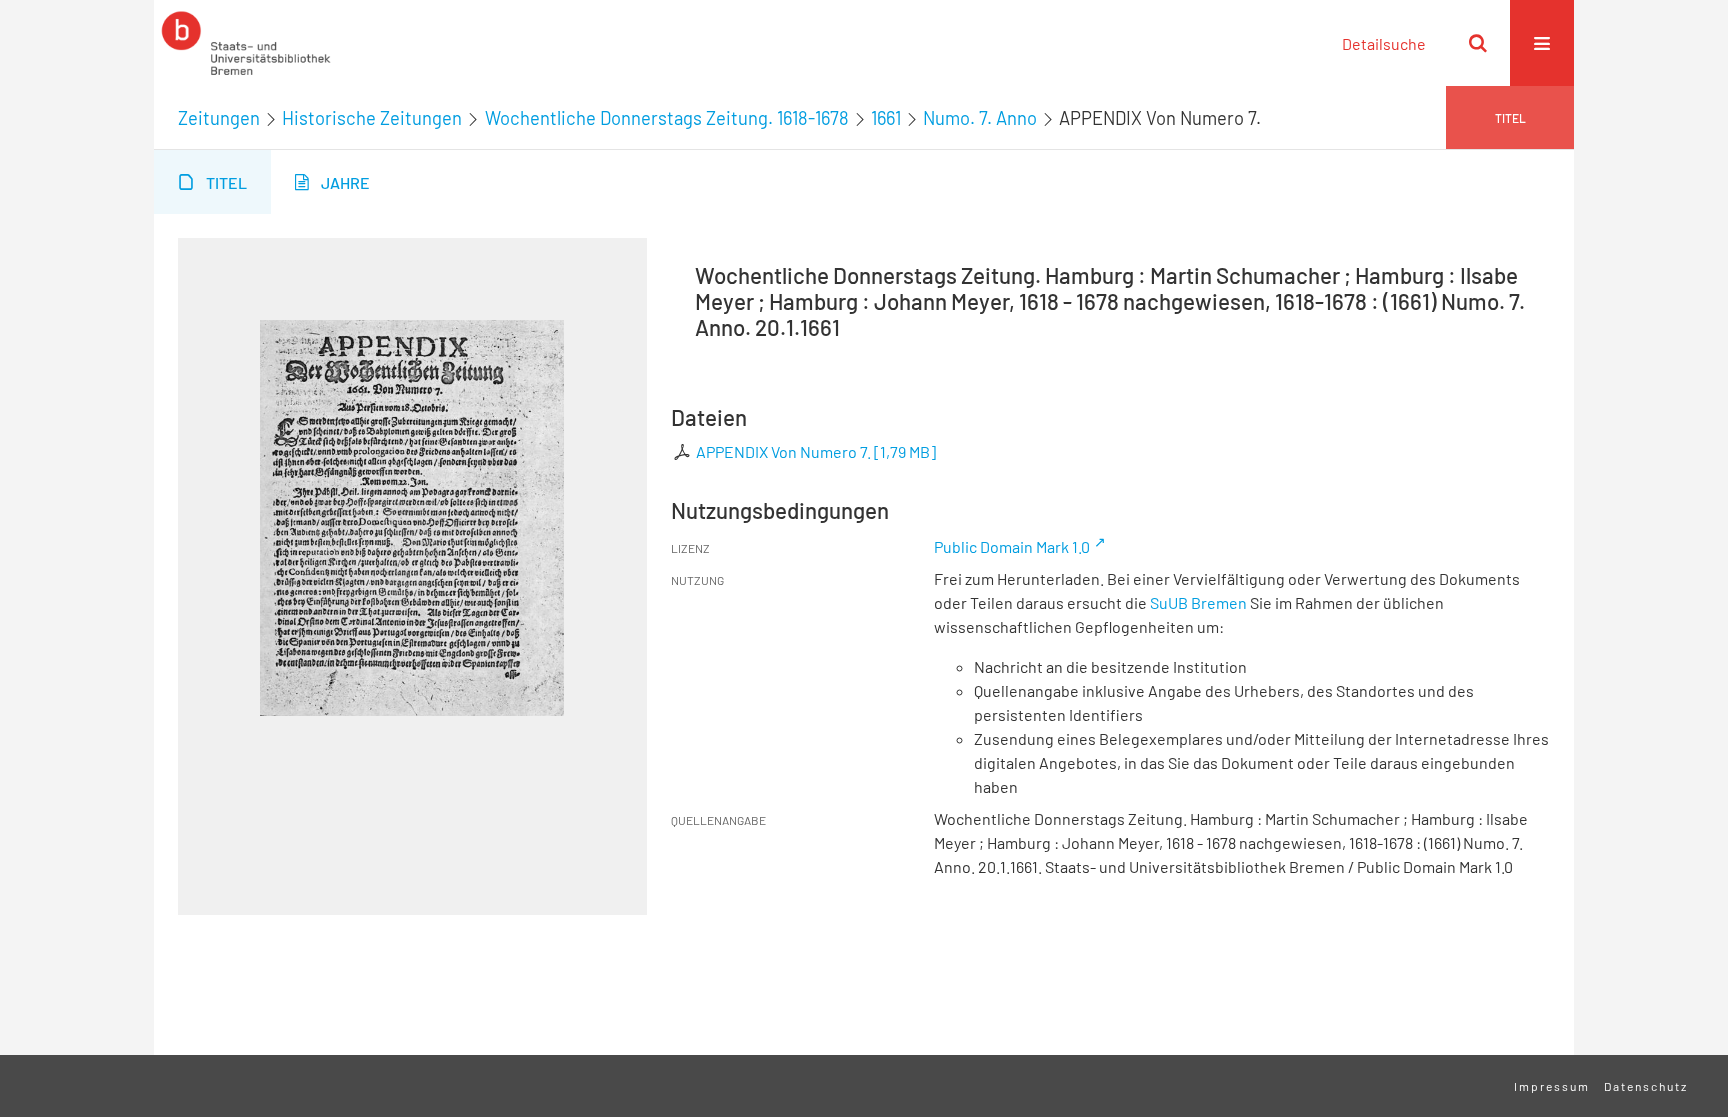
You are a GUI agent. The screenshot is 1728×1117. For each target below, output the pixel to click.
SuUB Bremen (1198, 602)
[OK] (1478, 43)
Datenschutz (1646, 1086)
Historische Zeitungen (372, 118)
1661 (886, 118)
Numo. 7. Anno (980, 118)
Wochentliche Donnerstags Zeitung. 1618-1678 (667, 118)
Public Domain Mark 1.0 (1012, 546)
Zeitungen (219, 118)
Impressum (1552, 1086)
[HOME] (246, 43)
